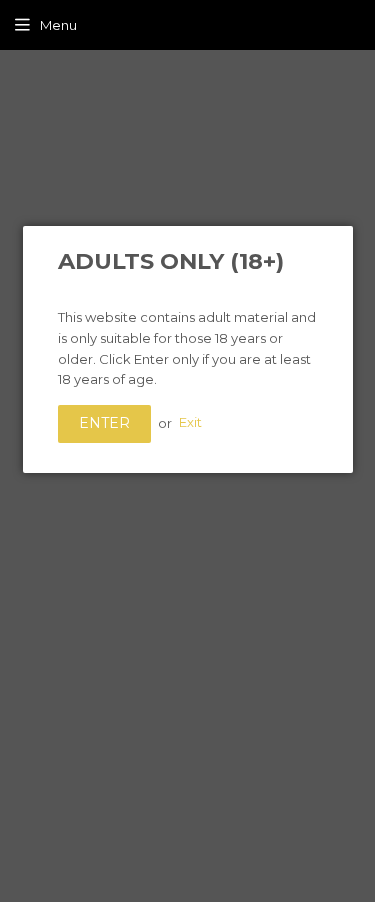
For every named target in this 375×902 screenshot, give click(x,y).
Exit (190, 423)
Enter (104, 423)
